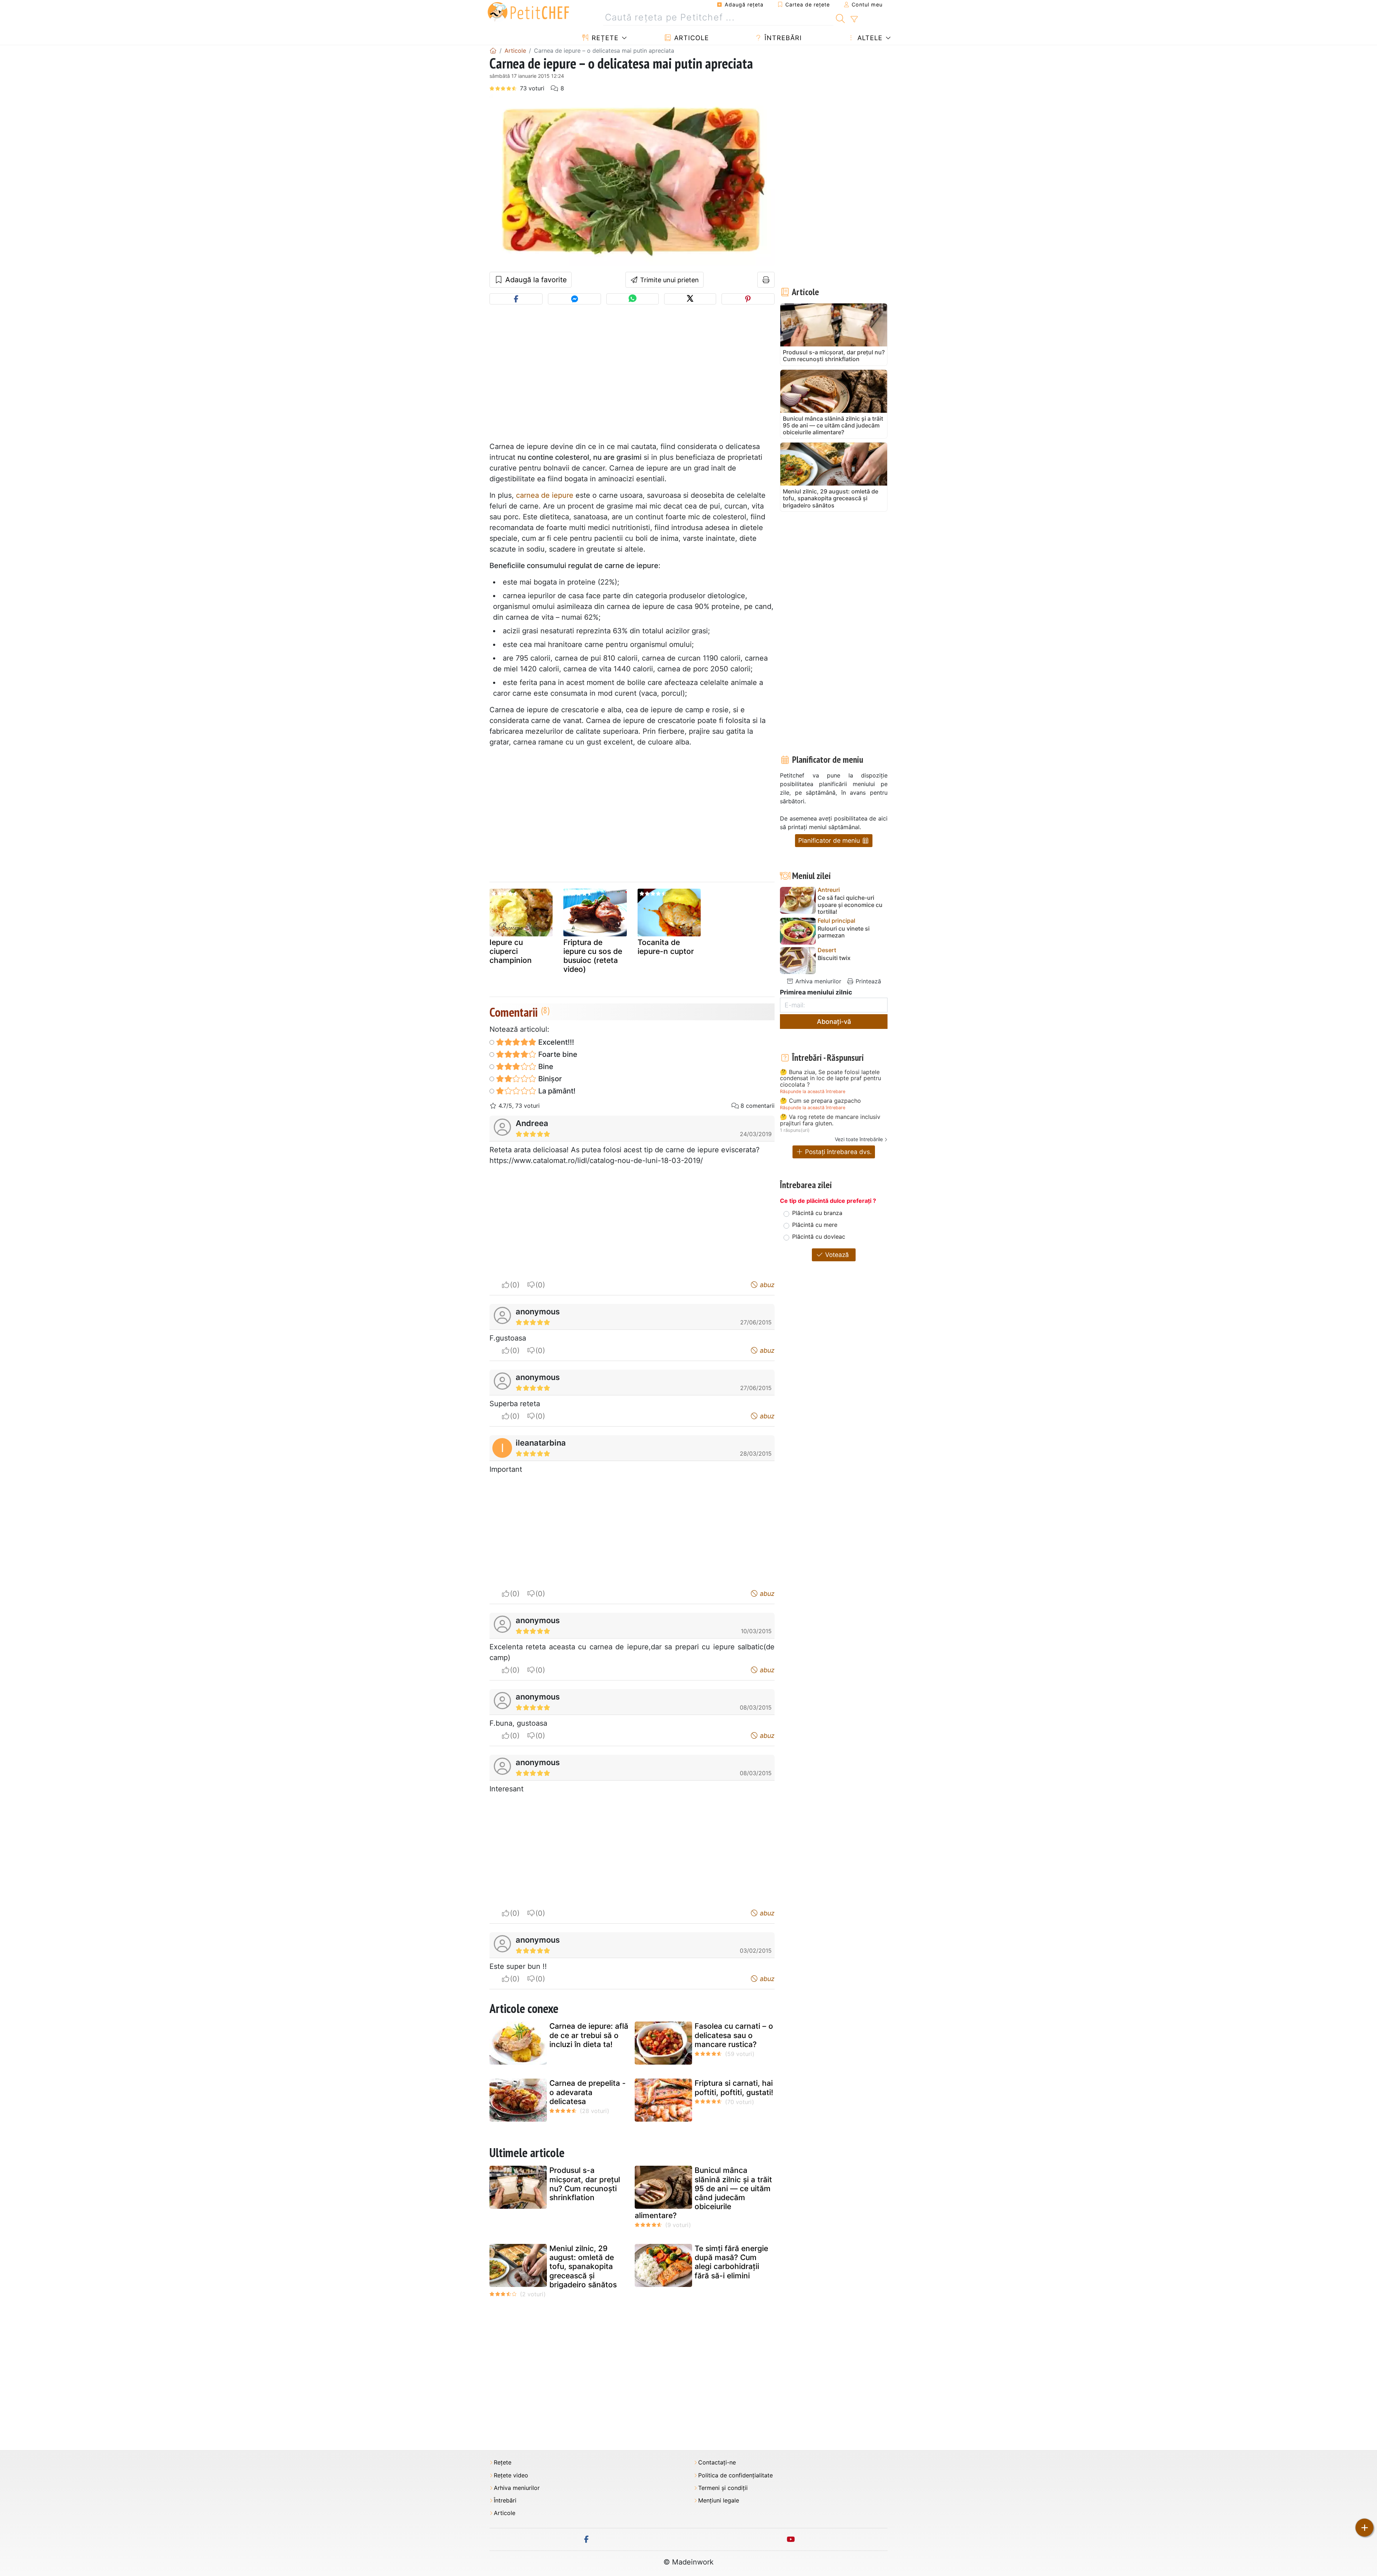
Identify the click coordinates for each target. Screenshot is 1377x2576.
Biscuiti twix (834, 958)
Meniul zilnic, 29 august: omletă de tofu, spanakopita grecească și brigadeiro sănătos (583, 2267)
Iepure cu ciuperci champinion (511, 951)
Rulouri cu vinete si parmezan (844, 932)
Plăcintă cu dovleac (819, 1237)
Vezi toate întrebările (859, 1139)
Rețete (604, 38)
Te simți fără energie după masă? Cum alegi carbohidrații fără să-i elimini (731, 2262)
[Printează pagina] (766, 280)
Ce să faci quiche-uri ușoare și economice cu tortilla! (850, 905)
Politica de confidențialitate (735, 2475)
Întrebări (782, 38)
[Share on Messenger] (574, 299)
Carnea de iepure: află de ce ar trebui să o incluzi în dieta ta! (589, 2035)
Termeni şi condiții (723, 2488)
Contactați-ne (717, 2462)
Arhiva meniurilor (817, 981)
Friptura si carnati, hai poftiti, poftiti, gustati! (734, 2088)
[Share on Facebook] (516, 299)
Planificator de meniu (830, 840)
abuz (766, 1285)
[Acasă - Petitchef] (493, 51)
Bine (545, 1067)
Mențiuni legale (719, 2501)
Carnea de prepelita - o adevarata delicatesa (588, 2092)
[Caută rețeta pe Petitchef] (840, 18)
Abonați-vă (834, 1022)
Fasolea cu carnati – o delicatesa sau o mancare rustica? (734, 2035)
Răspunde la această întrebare (813, 1091)
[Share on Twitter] (690, 299)
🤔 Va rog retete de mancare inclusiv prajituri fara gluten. (830, 1120)
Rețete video (511, 2475)
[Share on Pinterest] (748, 299)
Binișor (549, 1079)
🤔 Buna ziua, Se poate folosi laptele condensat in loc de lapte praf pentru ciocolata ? (831, 1079)
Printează (867, 981)
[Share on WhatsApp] (632, 299)
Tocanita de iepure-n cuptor (666, 947)
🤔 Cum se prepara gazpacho (820, 1101)
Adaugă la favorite (535, 280)
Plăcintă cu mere (815, 1225)
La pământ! (556, 1091)
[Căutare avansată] (854, 19)
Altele (869, 38)
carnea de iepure (545, 495)
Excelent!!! (555, 1042)
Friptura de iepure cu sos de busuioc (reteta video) (593, 956)
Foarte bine (557, 1054)
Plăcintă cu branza (817, 1213)
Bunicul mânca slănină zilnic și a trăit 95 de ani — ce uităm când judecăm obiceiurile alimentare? (703, 2193)
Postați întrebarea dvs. (837, 1152)
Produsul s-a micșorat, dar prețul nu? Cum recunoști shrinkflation (585, 2184)
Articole (690, 38)
